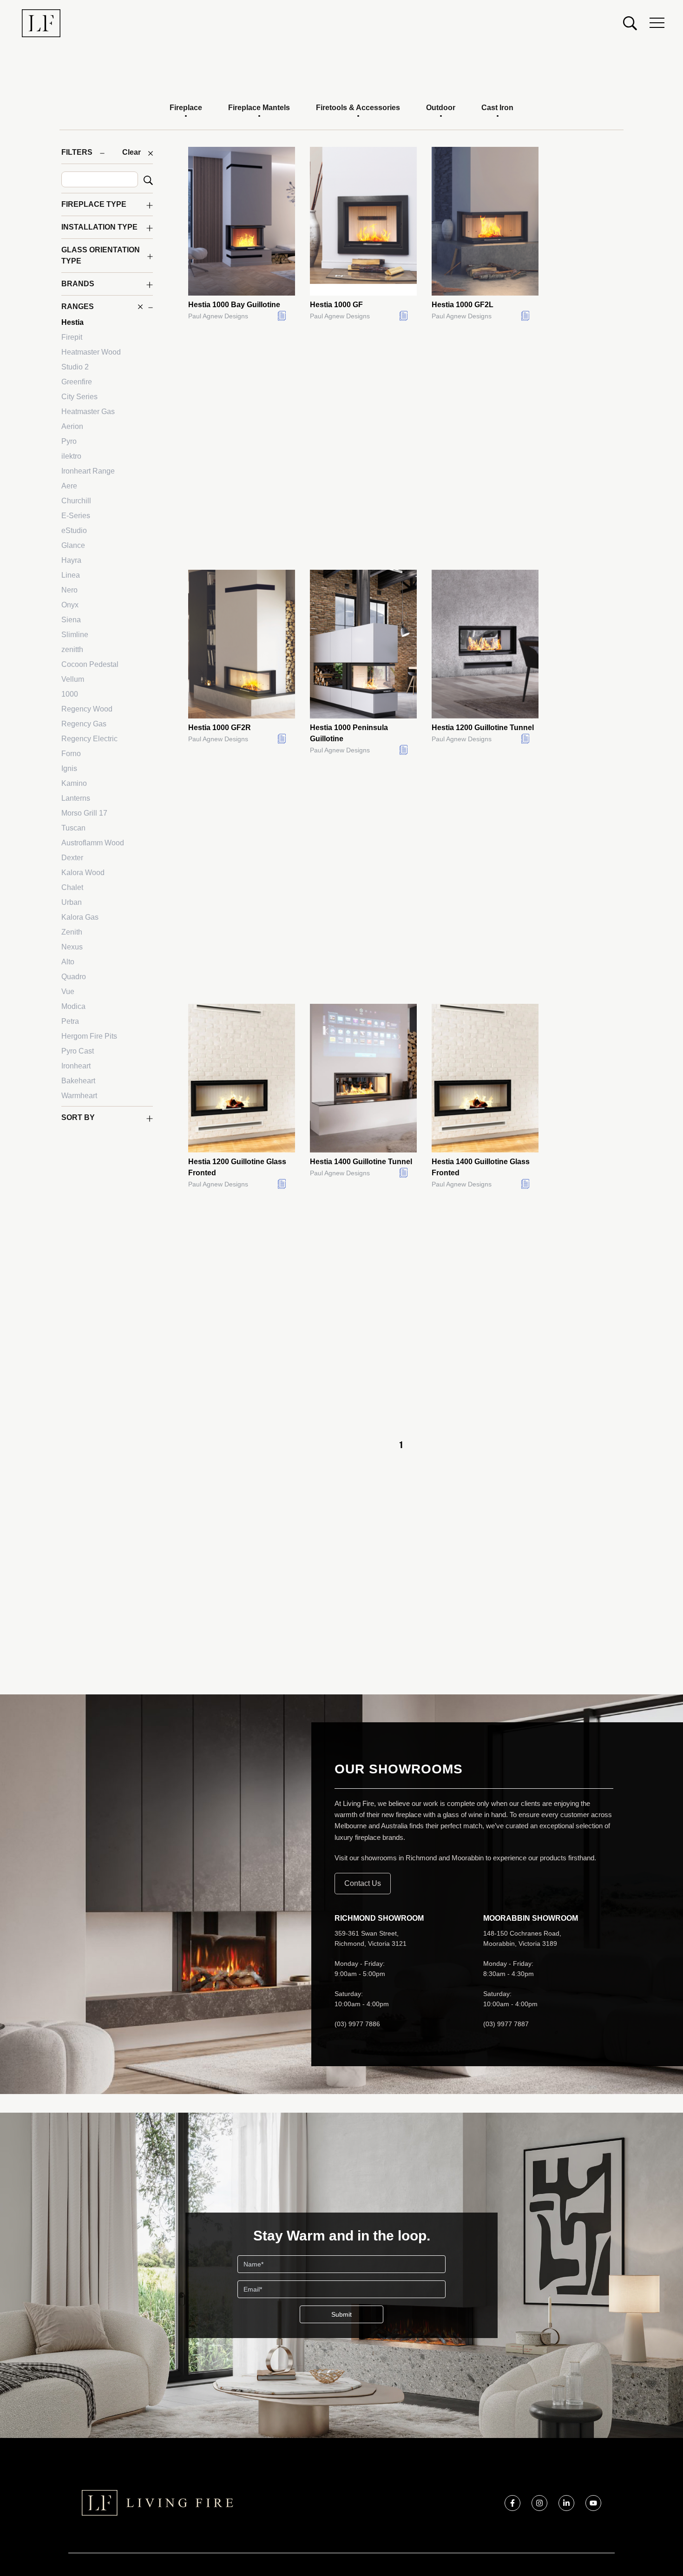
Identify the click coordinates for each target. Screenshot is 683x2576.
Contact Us (363, 1883)
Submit (341, 2314)
